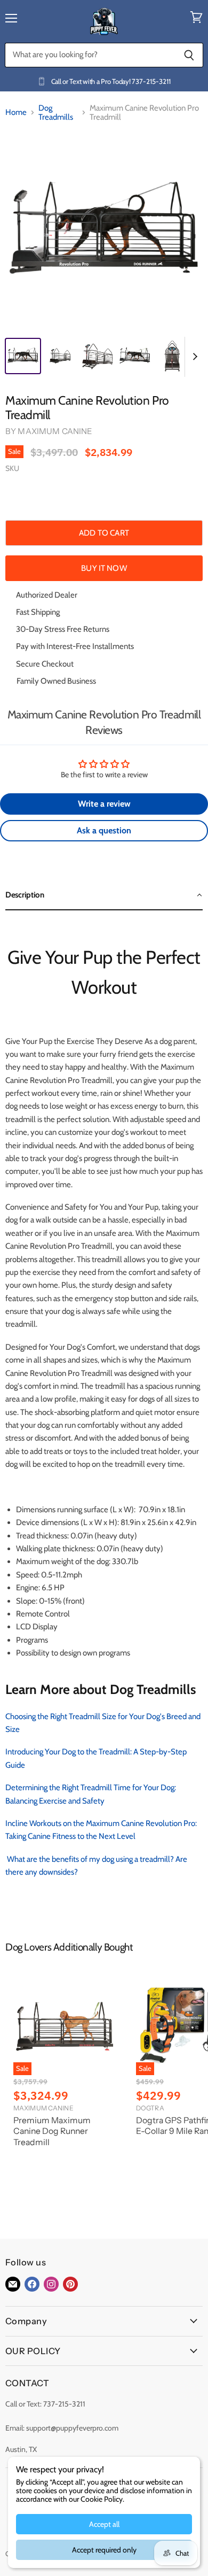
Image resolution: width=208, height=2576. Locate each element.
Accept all (104, 2524)
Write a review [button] (104, 804)
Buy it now (104, 568)
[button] (104, 895)
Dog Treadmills (56, 113)
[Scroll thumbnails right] (193, 357)
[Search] (189, 55)
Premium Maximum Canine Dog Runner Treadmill (52, 2131)
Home (16, 113)
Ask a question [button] (104, 830)
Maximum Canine (55, 431)
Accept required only (104, 2550)
